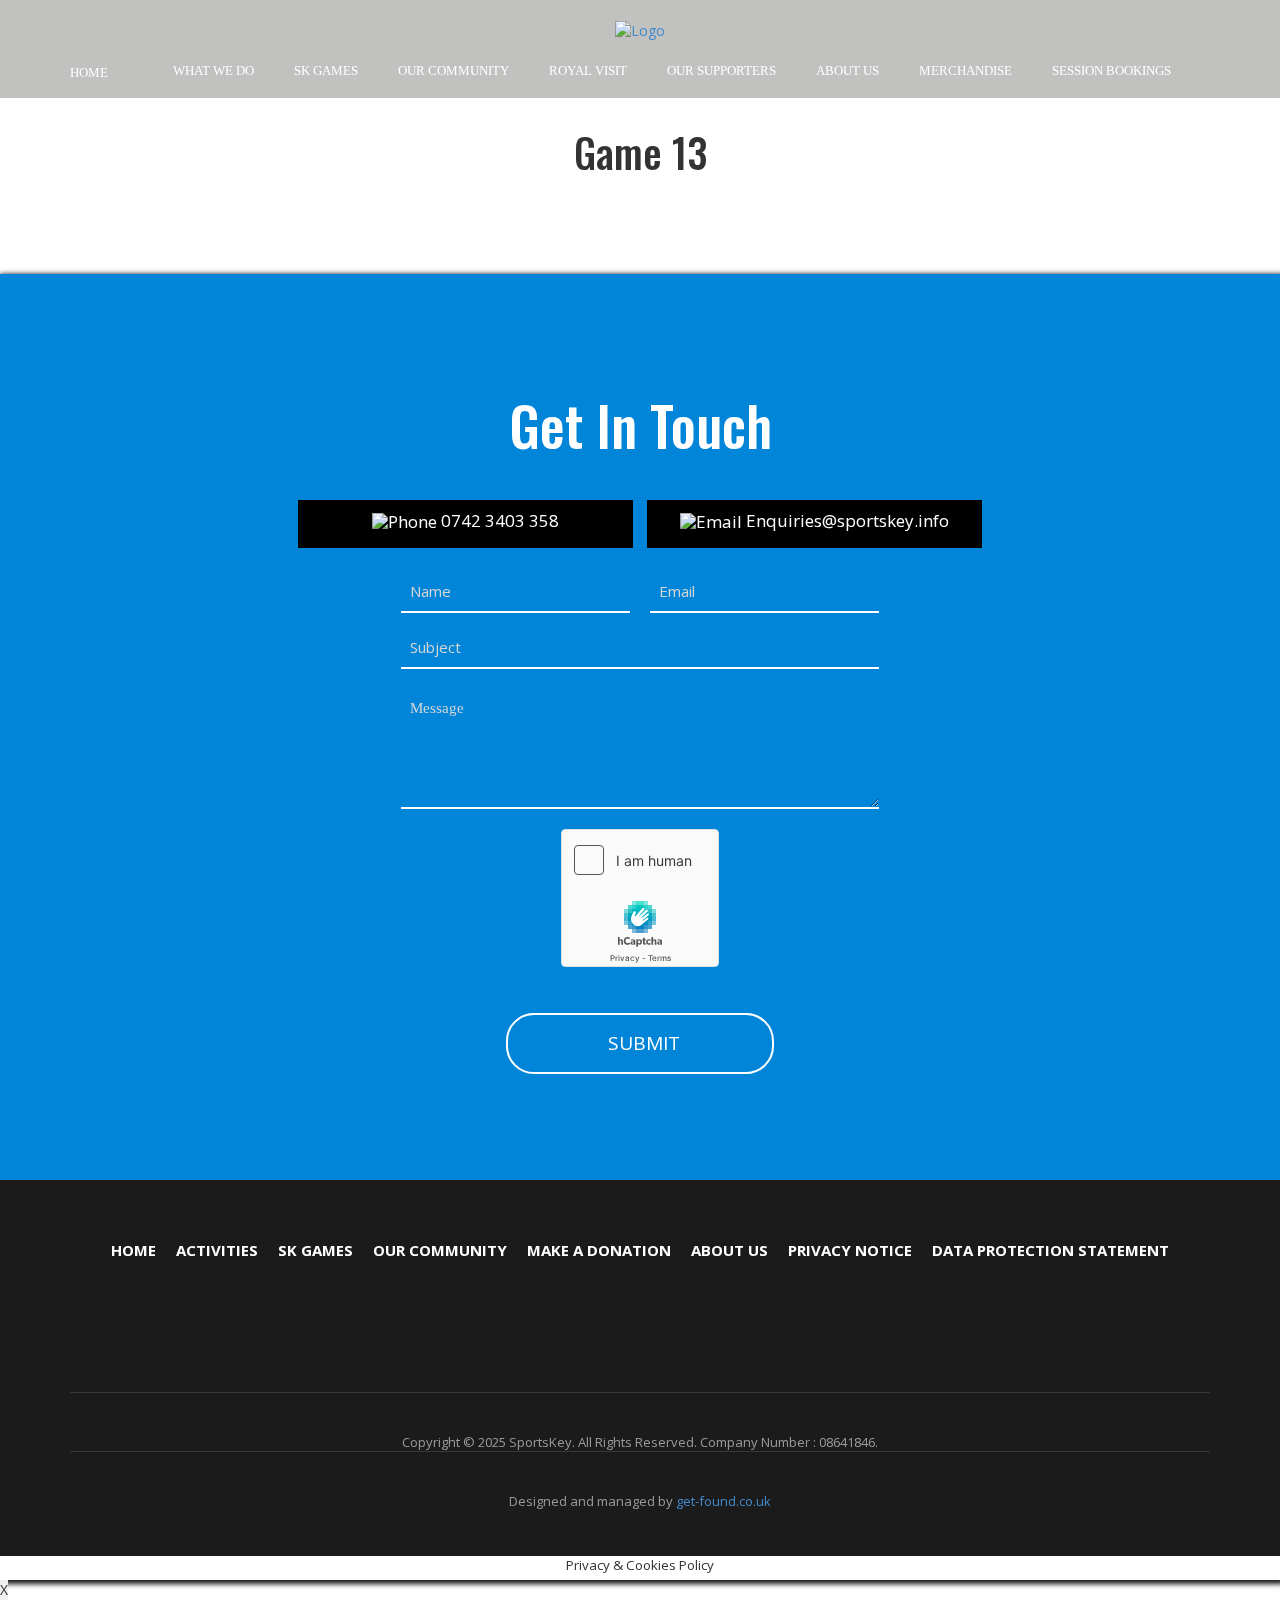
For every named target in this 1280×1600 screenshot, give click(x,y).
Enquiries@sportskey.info (845, 520)
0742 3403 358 (498, 520)
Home (89, 72)
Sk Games (315, 1250)
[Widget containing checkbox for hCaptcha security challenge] (640, 898)
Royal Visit (588, 70)
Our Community (440, 1250)
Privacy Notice (850, 1250)
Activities (217, 1250)
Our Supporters (721, 70)
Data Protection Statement (1050, 1250)
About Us (847, 70)
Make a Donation (599, 1250)
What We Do (213, 70)
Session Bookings (1111, 70)
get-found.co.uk (723, 1501)
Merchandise (965, 70)
